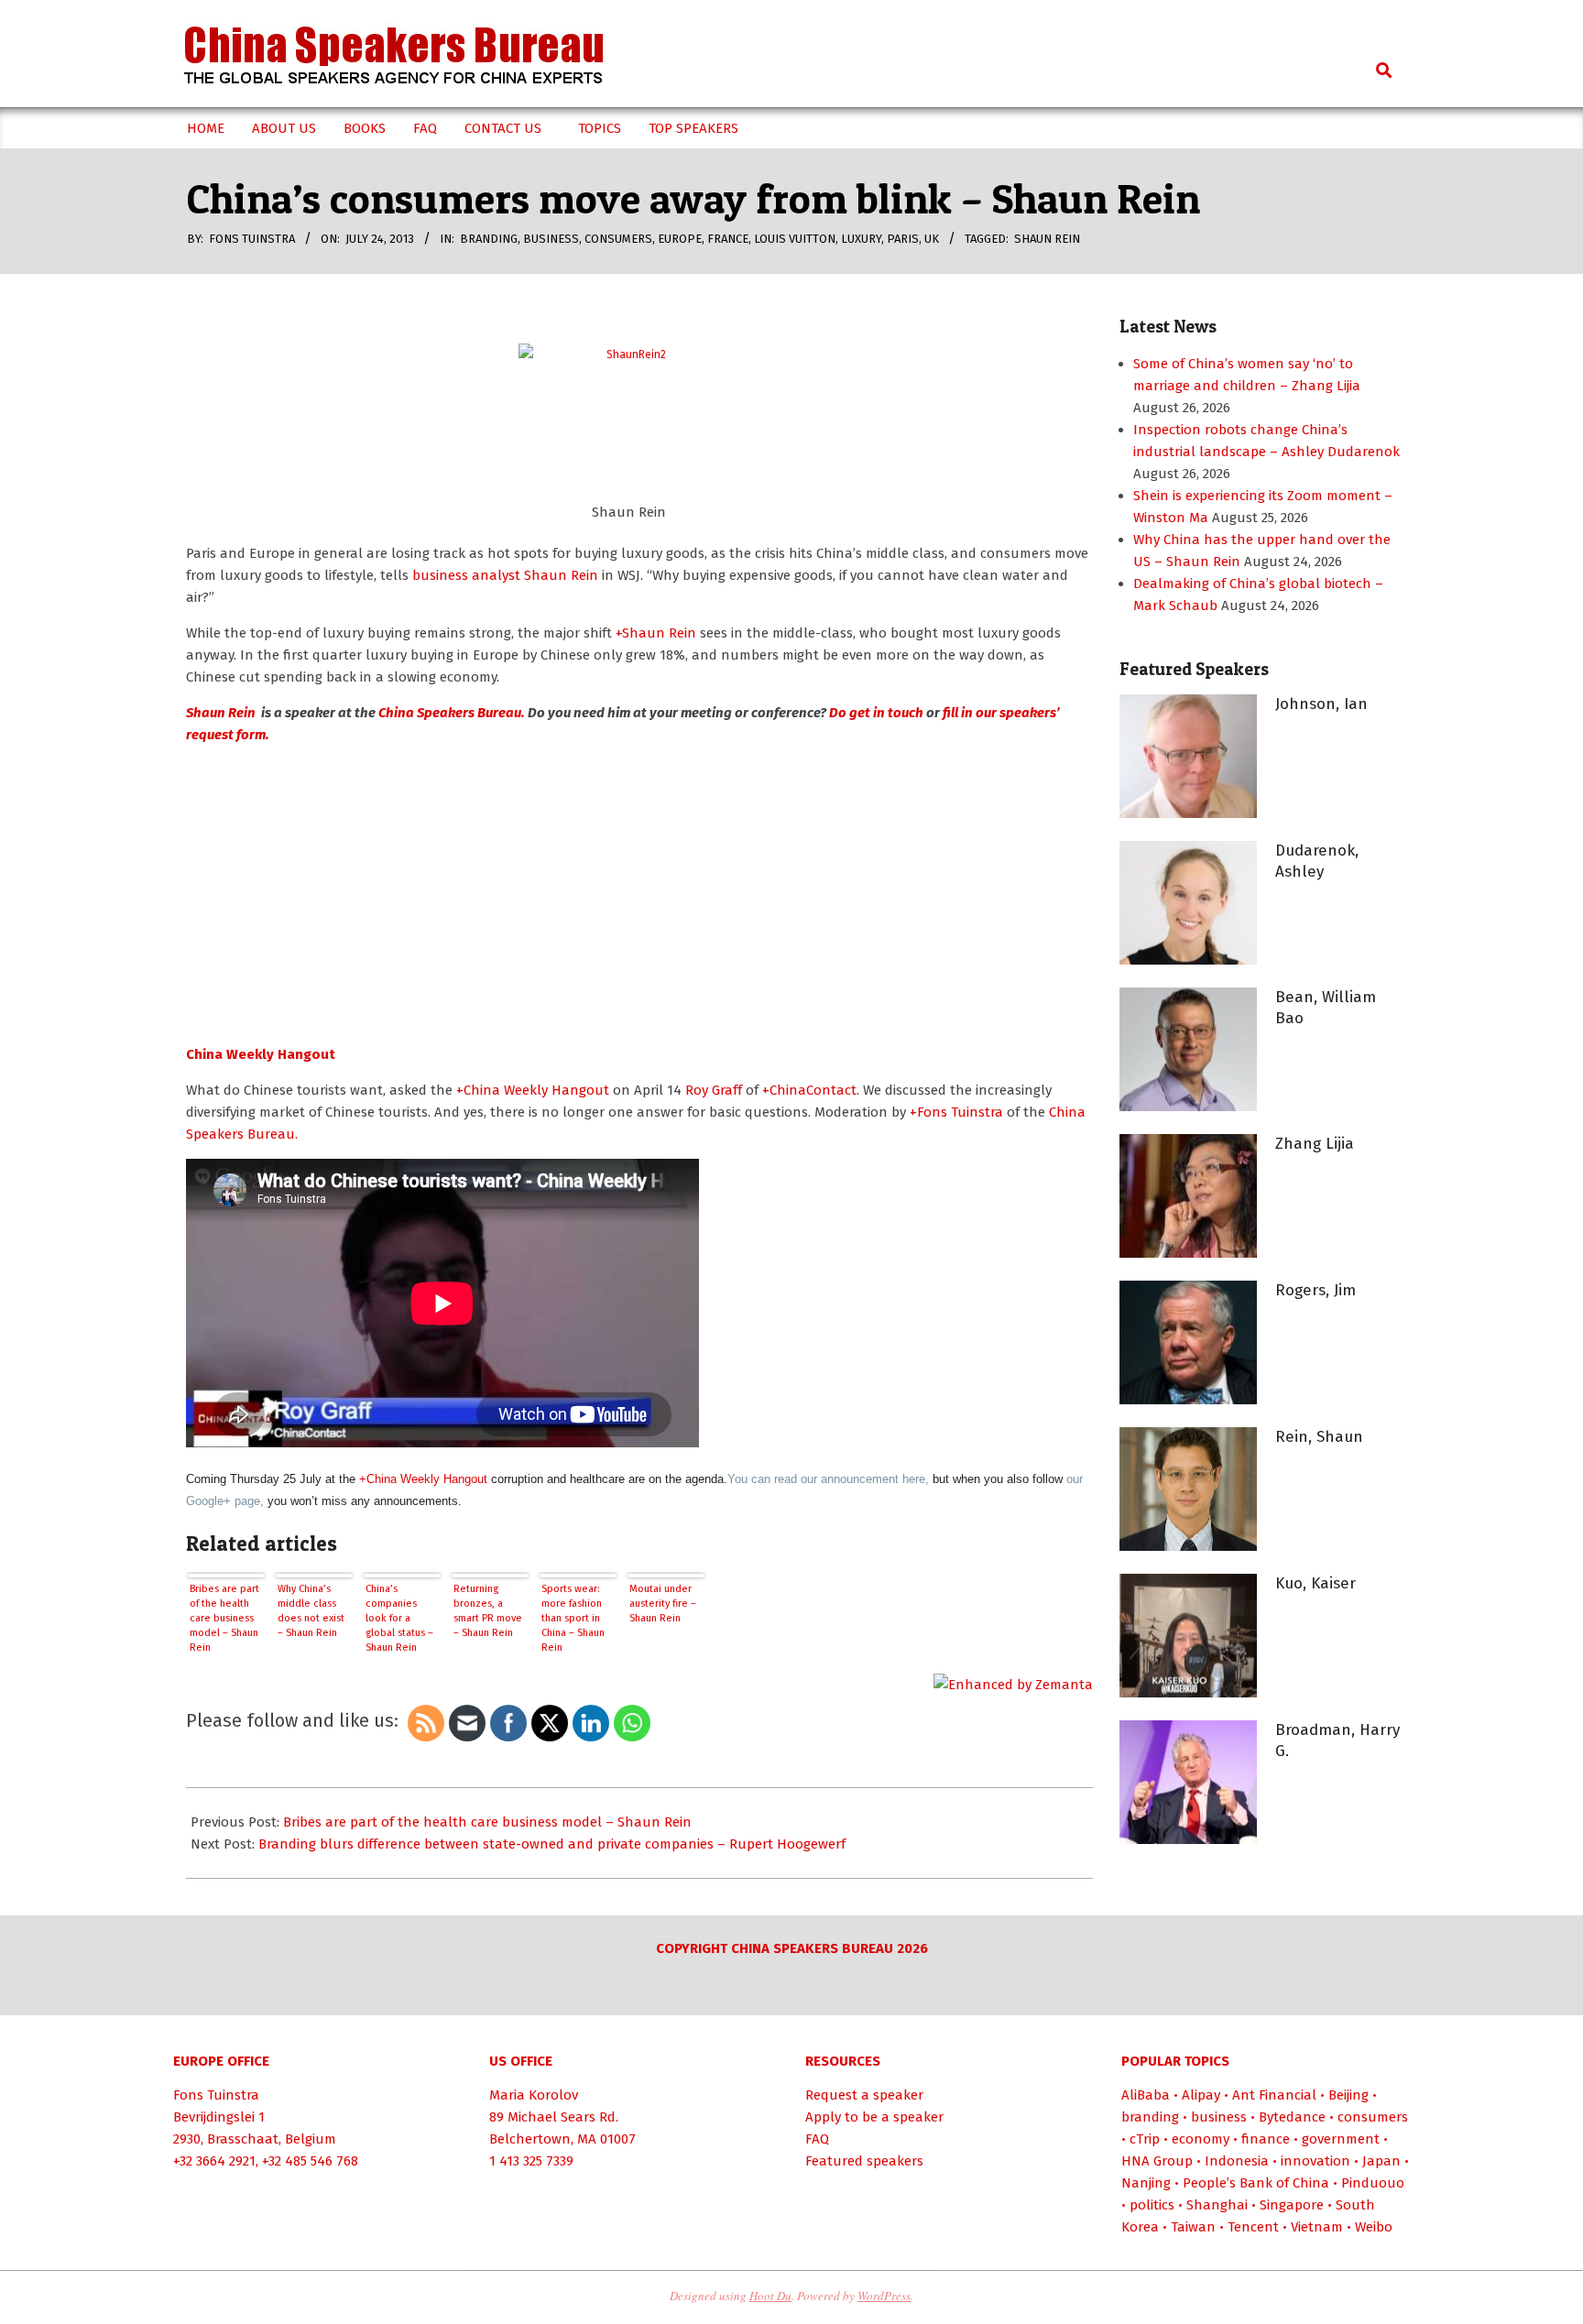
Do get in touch (876, 713)
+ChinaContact (809, 1090)
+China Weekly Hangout (533, 1090)
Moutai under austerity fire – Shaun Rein (663, 1604)
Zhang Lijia (1315, 1144)
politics (1152, 2205)
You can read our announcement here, (828, 1479)
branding (489, 239)
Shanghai (1217, 2205)
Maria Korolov (534, 2095)
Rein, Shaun (1319, 1437)
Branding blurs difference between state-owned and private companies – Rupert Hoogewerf (552, 1844)
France (728, 239)
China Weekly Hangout (261, 1054)
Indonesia (1237, 2161)
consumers (618, 239)
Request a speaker (864, 2095)
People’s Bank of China (1256, 2183)
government (1341, 2139)
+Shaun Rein (656, 633)
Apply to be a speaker (874, 2117)
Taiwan (1193, 2227)
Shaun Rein (1047, 239)
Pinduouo (1373, 2183)
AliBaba (1146, 2095)
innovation (1316, 2161)
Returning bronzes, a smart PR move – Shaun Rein (488, 1611)
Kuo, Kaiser (1316, 1583)
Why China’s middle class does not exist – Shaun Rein (311, 1611)
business (551, 239)
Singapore (1292, 2205)
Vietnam (1317, 2227)
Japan (1381, 2161)
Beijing (1348, 2095)
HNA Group (1157, 2161)
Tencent (1253, 2227)
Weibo (1374, 2227)
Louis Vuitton (795, 239)
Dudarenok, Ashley (1317, 861)
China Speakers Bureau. (452, 713)
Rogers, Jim (1316, 1290)
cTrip (1145, 2139)
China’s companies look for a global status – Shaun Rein (399, 1618)
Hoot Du (770, 2296)
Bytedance (1292, 2117)
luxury (861, 239)
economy (1201, 2139)
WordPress (884, 2296)
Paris (903, 239)
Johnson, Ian (1321, 704)
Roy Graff (715, 1090)
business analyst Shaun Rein (503, 575)
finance (1266, 2139)
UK (932, 239)
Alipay (1201, 2095)
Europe (680, 239)
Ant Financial (1274, 2095)
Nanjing (1146, 2183)
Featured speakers (864, 2161)
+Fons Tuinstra (956, 1112)
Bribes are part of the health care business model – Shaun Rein (224, 1618)
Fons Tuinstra (216, 2095)
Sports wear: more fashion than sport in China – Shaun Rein (573, 1618)
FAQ (817, 2139)
